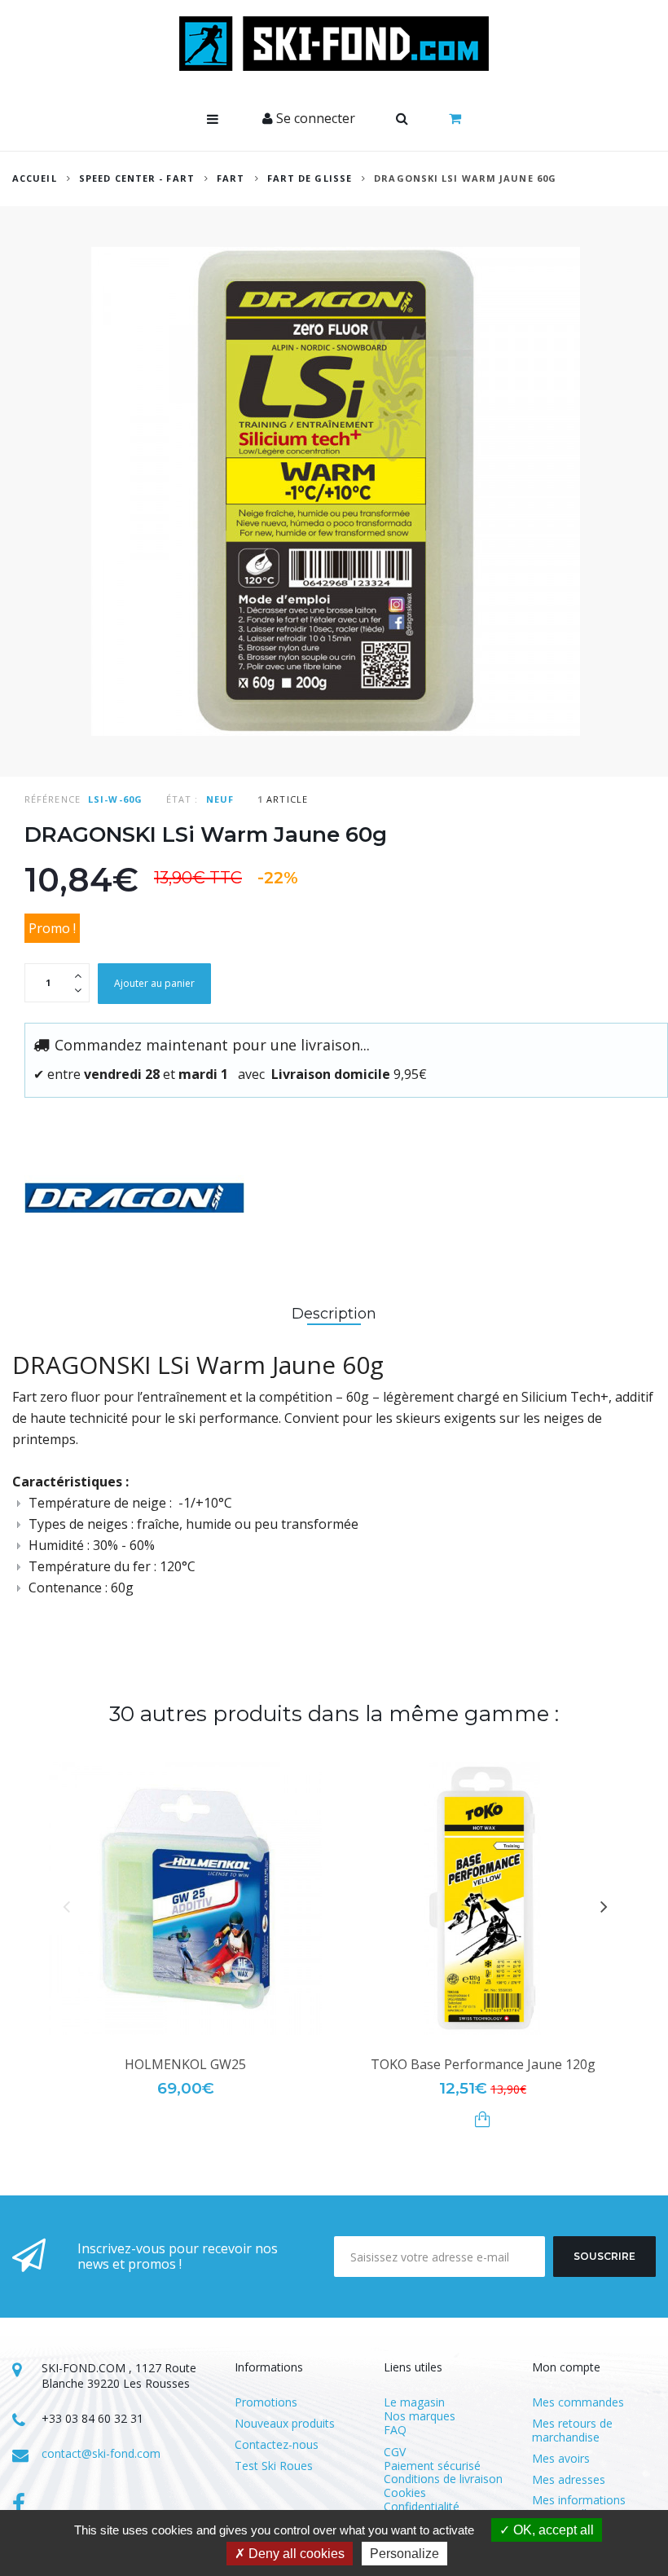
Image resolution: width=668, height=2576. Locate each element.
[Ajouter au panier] (483, 2119)
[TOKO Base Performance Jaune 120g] (483, 1898)
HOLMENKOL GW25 (185, 2064)
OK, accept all (552, 2530)
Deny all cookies (295, 2554)
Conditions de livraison (443, 2479)
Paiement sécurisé (432, 2466)
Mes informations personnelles (579, 2508)
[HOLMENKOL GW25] (185, 1898)
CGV (395, 2452)
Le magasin (414, 2402)
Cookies (405, 2492)
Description (334, 1314)
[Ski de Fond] (334, 44)
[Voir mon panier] (455, 119)
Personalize (404, 2554)
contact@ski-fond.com (101, 2453)
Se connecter (314, 118)
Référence (53, 799)
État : (182, 799)
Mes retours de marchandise (572, 2431)
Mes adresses (569, 2480)
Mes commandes (578, 2403)
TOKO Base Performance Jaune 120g (483, 2064)
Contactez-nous (277, 2445)
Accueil (35, 178)
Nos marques (420, 2416)
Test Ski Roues (274, 2466)
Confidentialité (422, 2506)
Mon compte (566, 2367)
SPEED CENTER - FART (137, 178)
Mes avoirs (561, 2459)
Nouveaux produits (285, 2424)
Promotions (266, 2403)
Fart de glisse (310, 178)
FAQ (395, 2430)
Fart (233, 178)
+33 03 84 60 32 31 (92, 2418)
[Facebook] (19, 2505)
